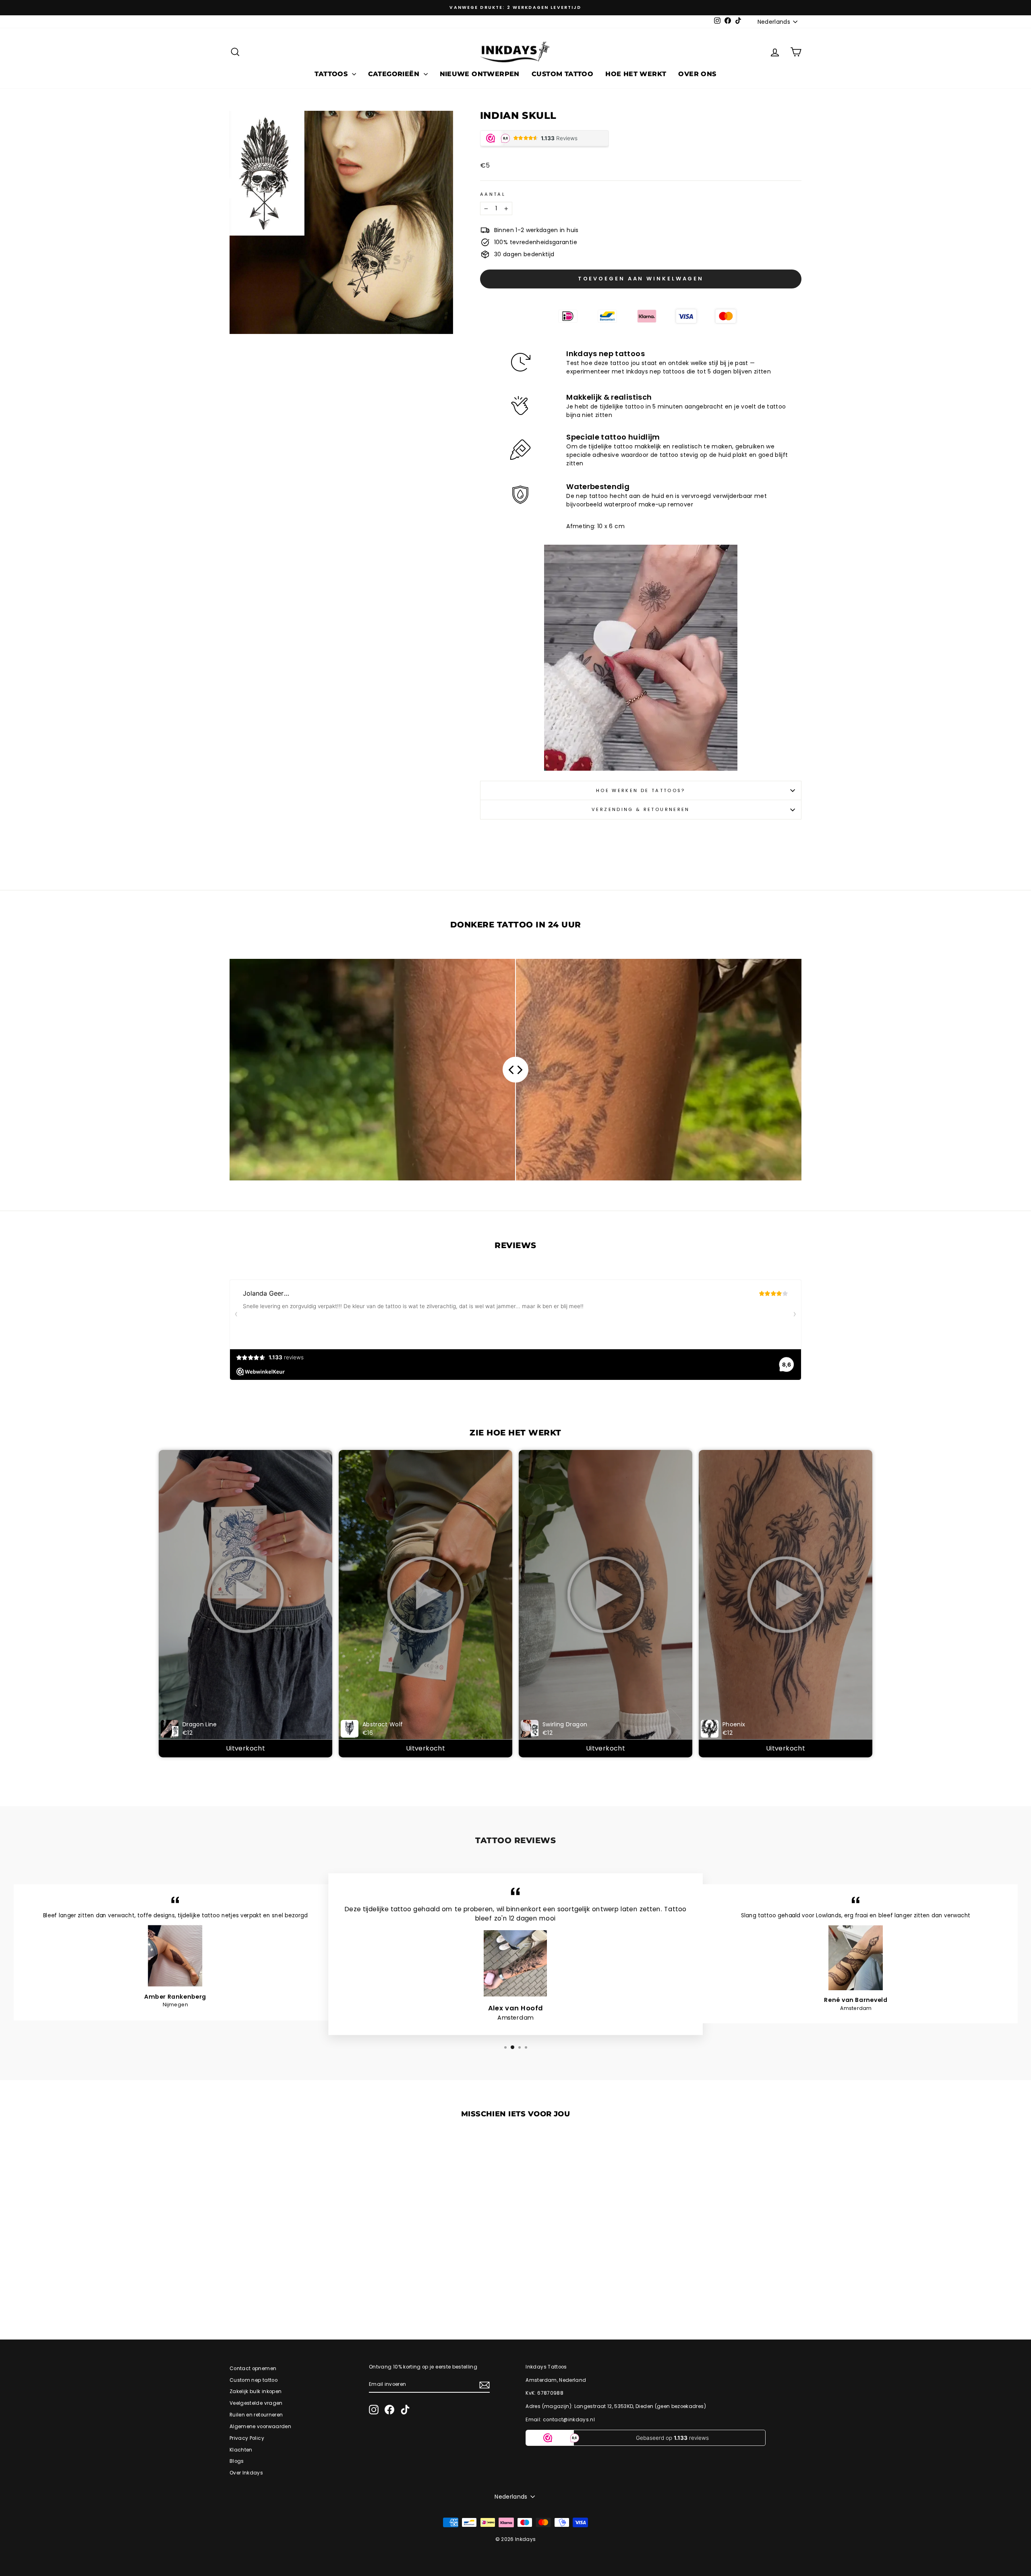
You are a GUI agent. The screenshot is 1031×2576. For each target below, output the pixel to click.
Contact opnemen (253, 2369)
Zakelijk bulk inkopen (256, 2391)
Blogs (237, 2461)
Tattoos (332, 74)
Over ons (697, 74)
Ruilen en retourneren (256, 2415)
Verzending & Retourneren (641, 809)
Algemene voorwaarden (260, 2427)
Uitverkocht (245, 1748)
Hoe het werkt (636, 74)
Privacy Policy (247, 2438)
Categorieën (395, 74)
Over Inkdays (246, 2473)
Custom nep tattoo (254, 2380)
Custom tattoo (562, 74)
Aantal (493, 194)
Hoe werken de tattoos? (641, 790)
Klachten (241, 2450)
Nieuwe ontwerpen (480, 74)
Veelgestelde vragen (256, 2403)
